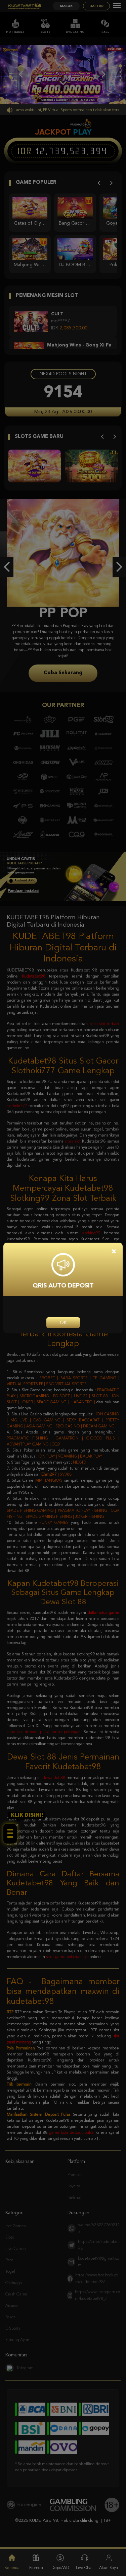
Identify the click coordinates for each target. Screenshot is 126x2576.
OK (63, 1323)
